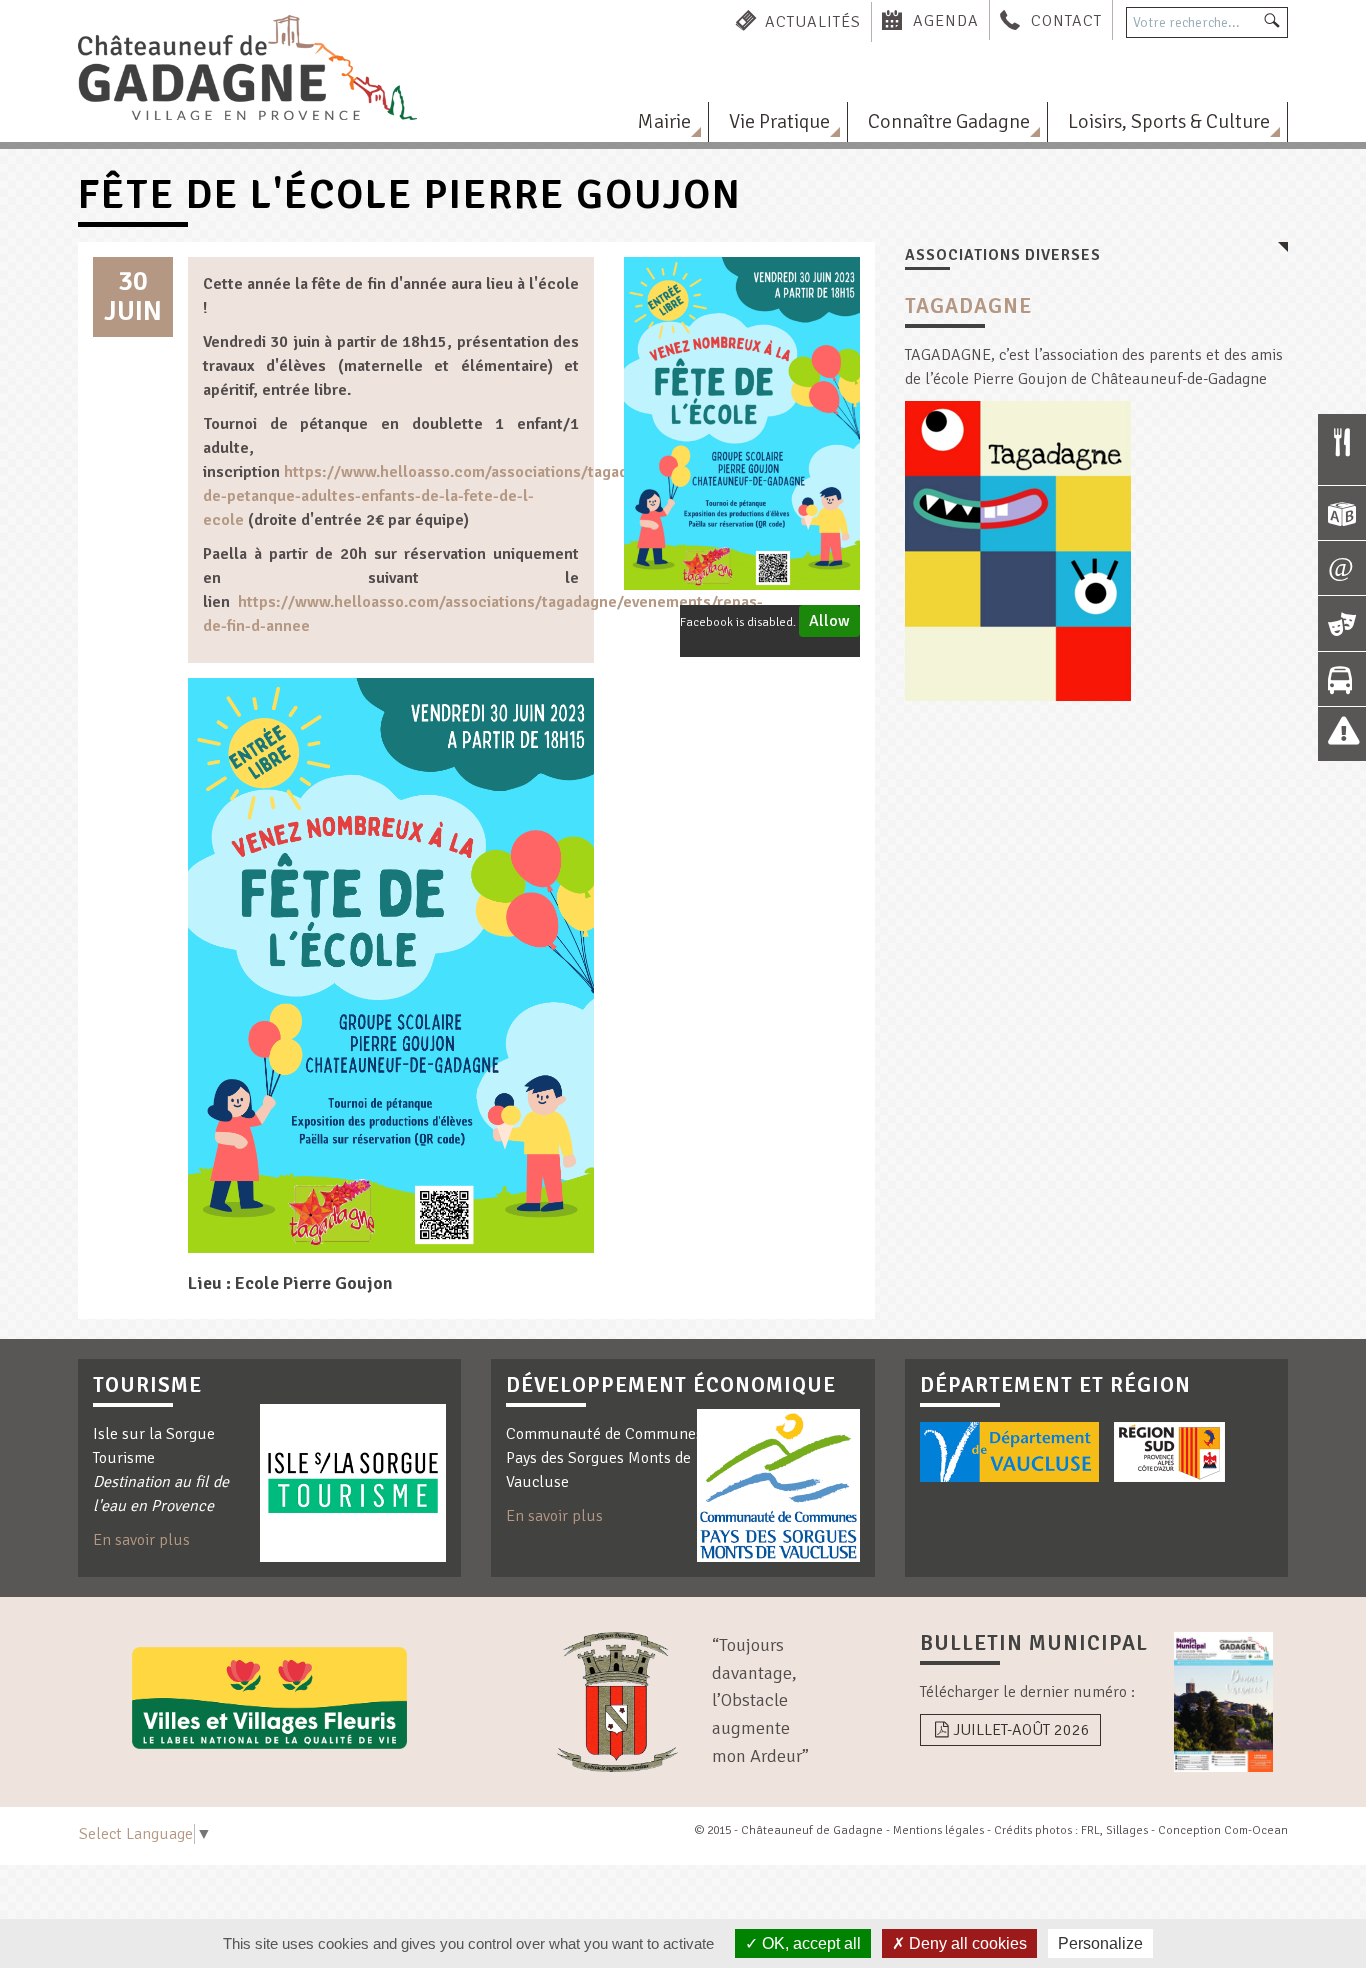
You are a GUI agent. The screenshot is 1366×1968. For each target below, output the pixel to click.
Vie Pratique (779, 121)
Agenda (946, 21)
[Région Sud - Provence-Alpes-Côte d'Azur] (1169, 1452)
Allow (829, 621)
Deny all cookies (966, 1943)
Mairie (664, 121)
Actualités (813, 21)
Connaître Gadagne (949, 121)
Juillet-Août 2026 (1021, 1730)
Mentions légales (938, 1830)
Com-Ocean (1256, 1830)
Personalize (1100, 1943)
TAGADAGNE (968, 306)
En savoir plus (141, 1540)
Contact (1066, 21)
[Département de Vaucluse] (1009, 1452)
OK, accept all (809, 1943)
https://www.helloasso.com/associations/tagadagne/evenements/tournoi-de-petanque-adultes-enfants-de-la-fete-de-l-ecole (512, 496)
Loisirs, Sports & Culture (1169, 121)
